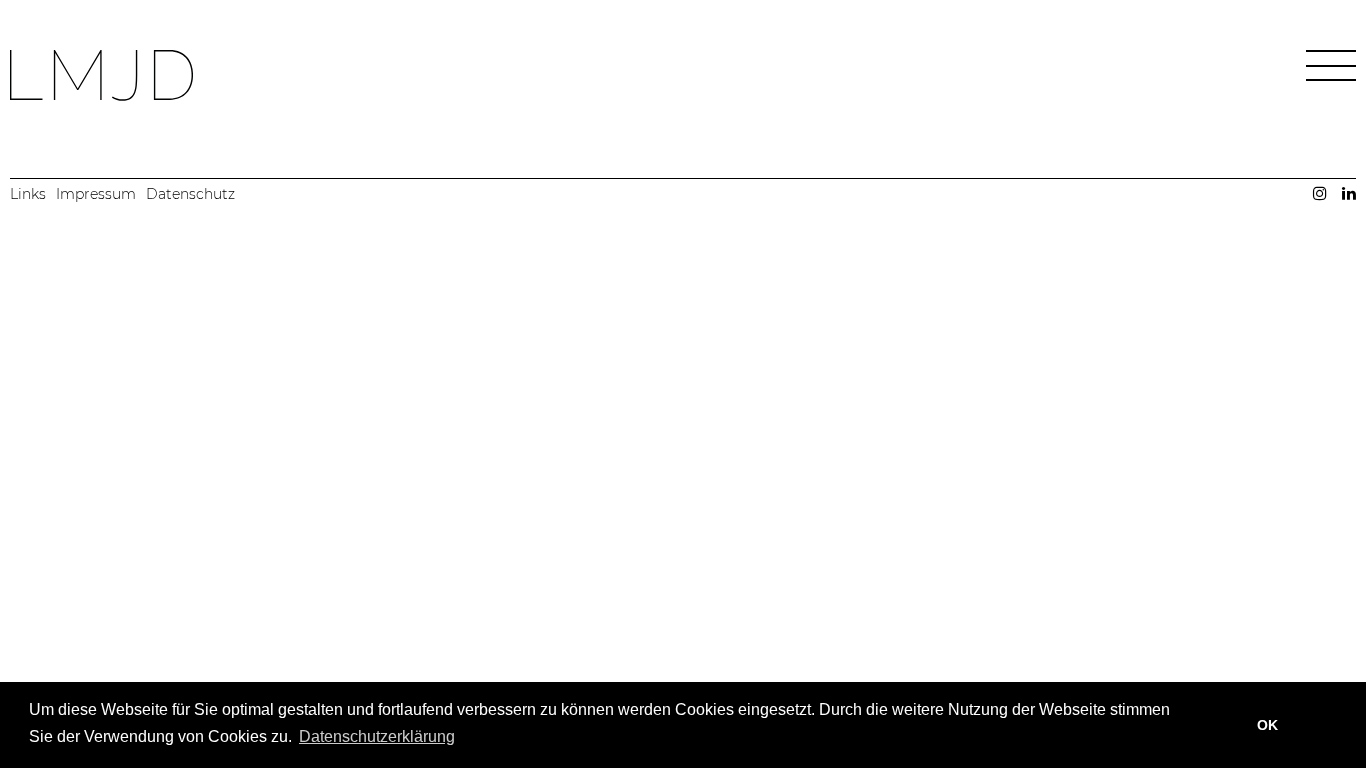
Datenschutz (190, 194)
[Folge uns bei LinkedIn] (1349, 193)
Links (28, 194)
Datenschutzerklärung (377, 736)
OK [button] (1267, 725)
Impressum (96, 194)
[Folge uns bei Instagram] (1320, 193)
